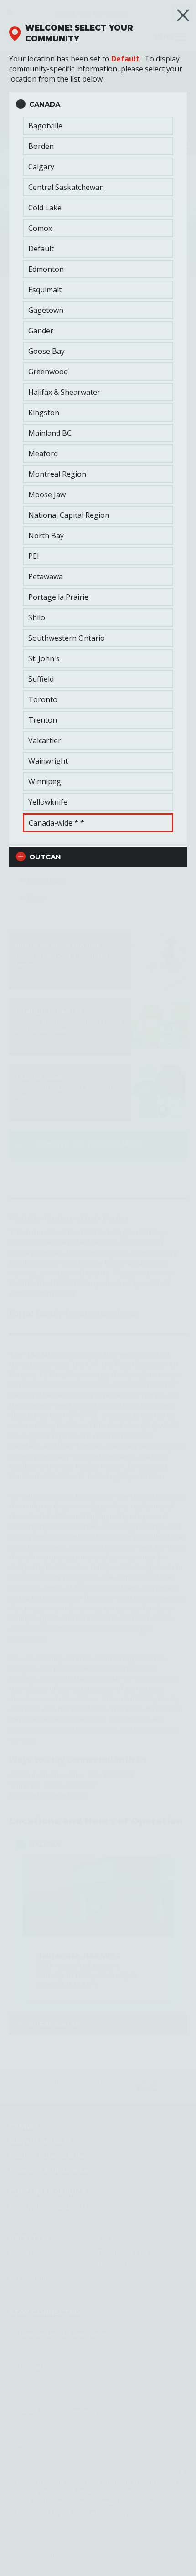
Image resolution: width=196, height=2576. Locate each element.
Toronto (43, 699)
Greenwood (48, 372)
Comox (40, 228)
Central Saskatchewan (66, 187)
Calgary (41, 167)
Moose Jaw (47, 495)
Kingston (44, 413)
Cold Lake (45, 208)
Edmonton (46, 269)
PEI (34, 556)
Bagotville (45, 126)
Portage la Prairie (58, 597)
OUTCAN (45, 857)
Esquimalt (45, 290)
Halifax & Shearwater (64, 392)
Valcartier (45, 740)
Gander (41, 331)
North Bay (46, 536)
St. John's (44, 658)
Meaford (43, 454)
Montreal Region (57, 474)
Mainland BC (50, 433)
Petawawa (46, 576)
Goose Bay (46, 351)
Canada (45, 104)
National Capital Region (69, 515)
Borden (41, 146)
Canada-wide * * (57, 823)
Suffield (41, 679)
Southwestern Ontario (67, 638)
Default (125, 59)
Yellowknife (48, 802)
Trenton (43, 720)
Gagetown (46, 310)
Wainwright (48, 761)
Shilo (37, 617)
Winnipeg (45, 781)
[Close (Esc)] (183, 15)
